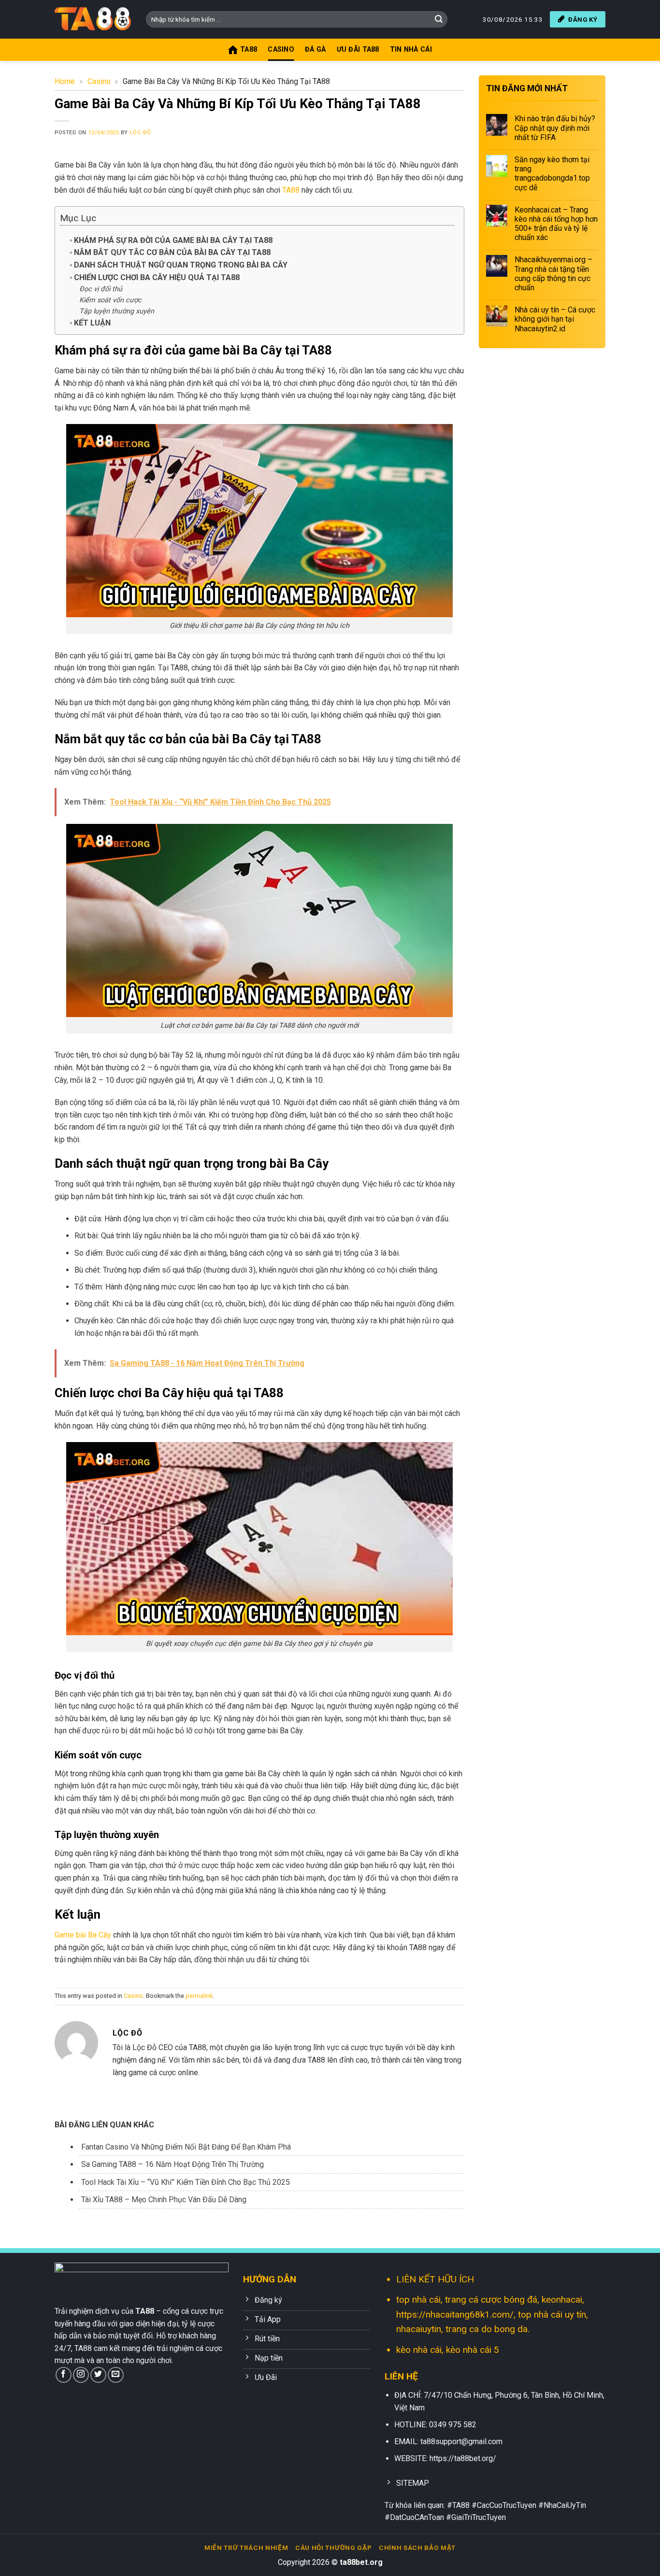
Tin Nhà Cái (411, 50)
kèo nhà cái (419, 2350)
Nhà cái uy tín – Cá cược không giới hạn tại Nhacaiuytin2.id (555, 319)
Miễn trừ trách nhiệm (246, 2548)
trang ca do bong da (487, 2329)
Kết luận (92, 323)
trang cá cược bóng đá (491, 2300)
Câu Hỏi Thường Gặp (333, 2548)
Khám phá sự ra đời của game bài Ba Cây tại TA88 (173, 240)
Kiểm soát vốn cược (110, 300)
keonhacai (562, 2300)
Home (65, 81)
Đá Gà (315, 50)
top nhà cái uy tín (552, 2314)
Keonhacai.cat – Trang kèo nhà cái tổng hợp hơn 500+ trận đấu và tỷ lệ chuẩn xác (556, 223)
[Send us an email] (116, 2375)
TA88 (291, 190)
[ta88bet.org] (93, 19)
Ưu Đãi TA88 (358, 50)
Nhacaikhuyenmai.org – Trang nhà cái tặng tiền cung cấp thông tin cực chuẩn (553, 274)
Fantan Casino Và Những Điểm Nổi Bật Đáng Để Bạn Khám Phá (186, 2147)
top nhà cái (418, 2300)
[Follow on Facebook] (64, 2375)
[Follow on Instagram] (81, 2375)
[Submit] (439, 19)
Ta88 (249, 50)
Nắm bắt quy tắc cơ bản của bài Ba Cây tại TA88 (172, 252)
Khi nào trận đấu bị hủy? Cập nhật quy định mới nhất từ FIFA (555, 128)
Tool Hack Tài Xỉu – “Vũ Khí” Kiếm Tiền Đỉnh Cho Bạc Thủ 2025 (186, 2182)
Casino (281, 50)
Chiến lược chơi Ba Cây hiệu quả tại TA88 (157, 277)
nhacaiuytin (419, 2329)
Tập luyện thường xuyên (117, 311)
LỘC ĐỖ (140, 133)
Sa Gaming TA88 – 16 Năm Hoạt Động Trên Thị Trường (172, 2164)
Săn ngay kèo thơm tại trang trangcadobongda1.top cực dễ (552, 174)
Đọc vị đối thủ (101, 289)
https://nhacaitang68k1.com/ (455, 2314)
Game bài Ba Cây (83, 1935)
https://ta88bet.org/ (463, 2458)
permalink (199, 1996)
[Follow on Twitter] (98, 2375)
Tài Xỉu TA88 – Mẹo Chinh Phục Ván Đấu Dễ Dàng (164, 2200)
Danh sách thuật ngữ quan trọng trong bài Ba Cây (181, 265)
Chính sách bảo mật (417, 2548)
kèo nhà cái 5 (473, 2350)
